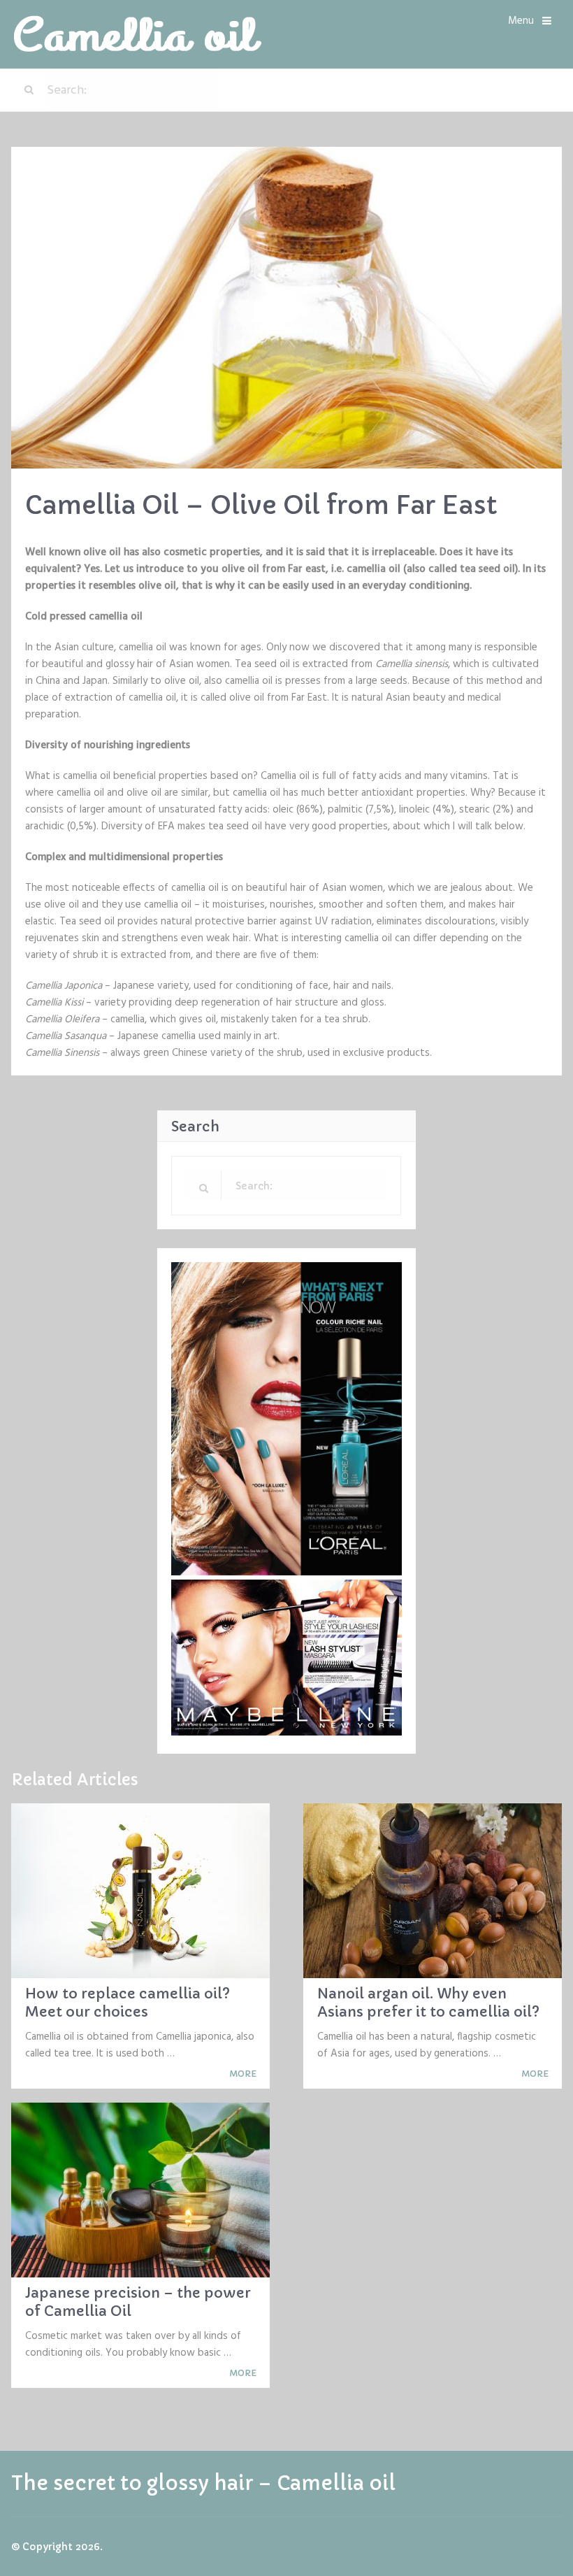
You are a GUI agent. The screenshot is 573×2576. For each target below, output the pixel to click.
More (244, 2074)
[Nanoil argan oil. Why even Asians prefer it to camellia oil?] (433, 1891)
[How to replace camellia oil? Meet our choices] (140, 1891)
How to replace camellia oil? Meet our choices (128, 2003)
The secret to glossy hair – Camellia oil (203, 2484)
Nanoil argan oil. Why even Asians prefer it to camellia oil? (428, 2003)
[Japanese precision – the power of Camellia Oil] (140, 2190)
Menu (521, 21)
